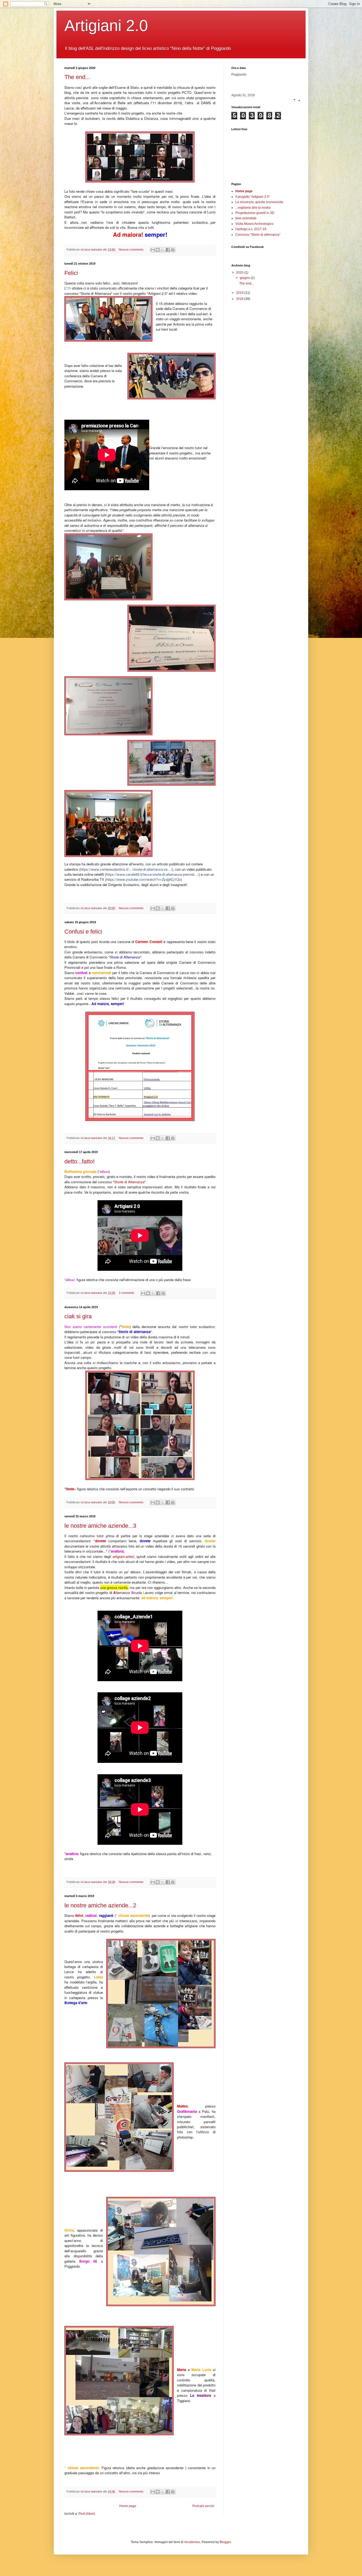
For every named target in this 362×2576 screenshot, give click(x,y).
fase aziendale (246, 218)
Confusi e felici (83, 932)
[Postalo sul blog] (158, 250)
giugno (245, 278)
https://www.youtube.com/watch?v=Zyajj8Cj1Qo (144, 879)
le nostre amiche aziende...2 (100, 1905)
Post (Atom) (87, 2514)
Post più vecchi (203, 2506)
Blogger (225, 2542)
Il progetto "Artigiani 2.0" (253, 197)
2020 (240, 273)
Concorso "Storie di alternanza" (258, 235)
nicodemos (192, 2542)
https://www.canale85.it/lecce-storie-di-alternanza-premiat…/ (152, 874)
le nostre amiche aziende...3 (100, 1526)
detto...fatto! (80, 1161)
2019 (240, 293)
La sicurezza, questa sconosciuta (259, 202)
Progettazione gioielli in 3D (255, 213)
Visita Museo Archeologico (254, 224)
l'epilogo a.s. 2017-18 (251, 229)
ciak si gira (78, 1316)
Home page (128, 2506)
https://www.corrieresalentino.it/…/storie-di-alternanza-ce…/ (126, 869)
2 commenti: (127, 1293)
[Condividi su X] (163, 250)
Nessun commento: (132, 249)
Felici (71, 273)
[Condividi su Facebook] (168, 250)
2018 (240, 299)
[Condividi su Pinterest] (173, 250)
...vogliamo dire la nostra (253, 208)
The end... (77, 77)
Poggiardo (239, 75)
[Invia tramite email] (153, 250)
